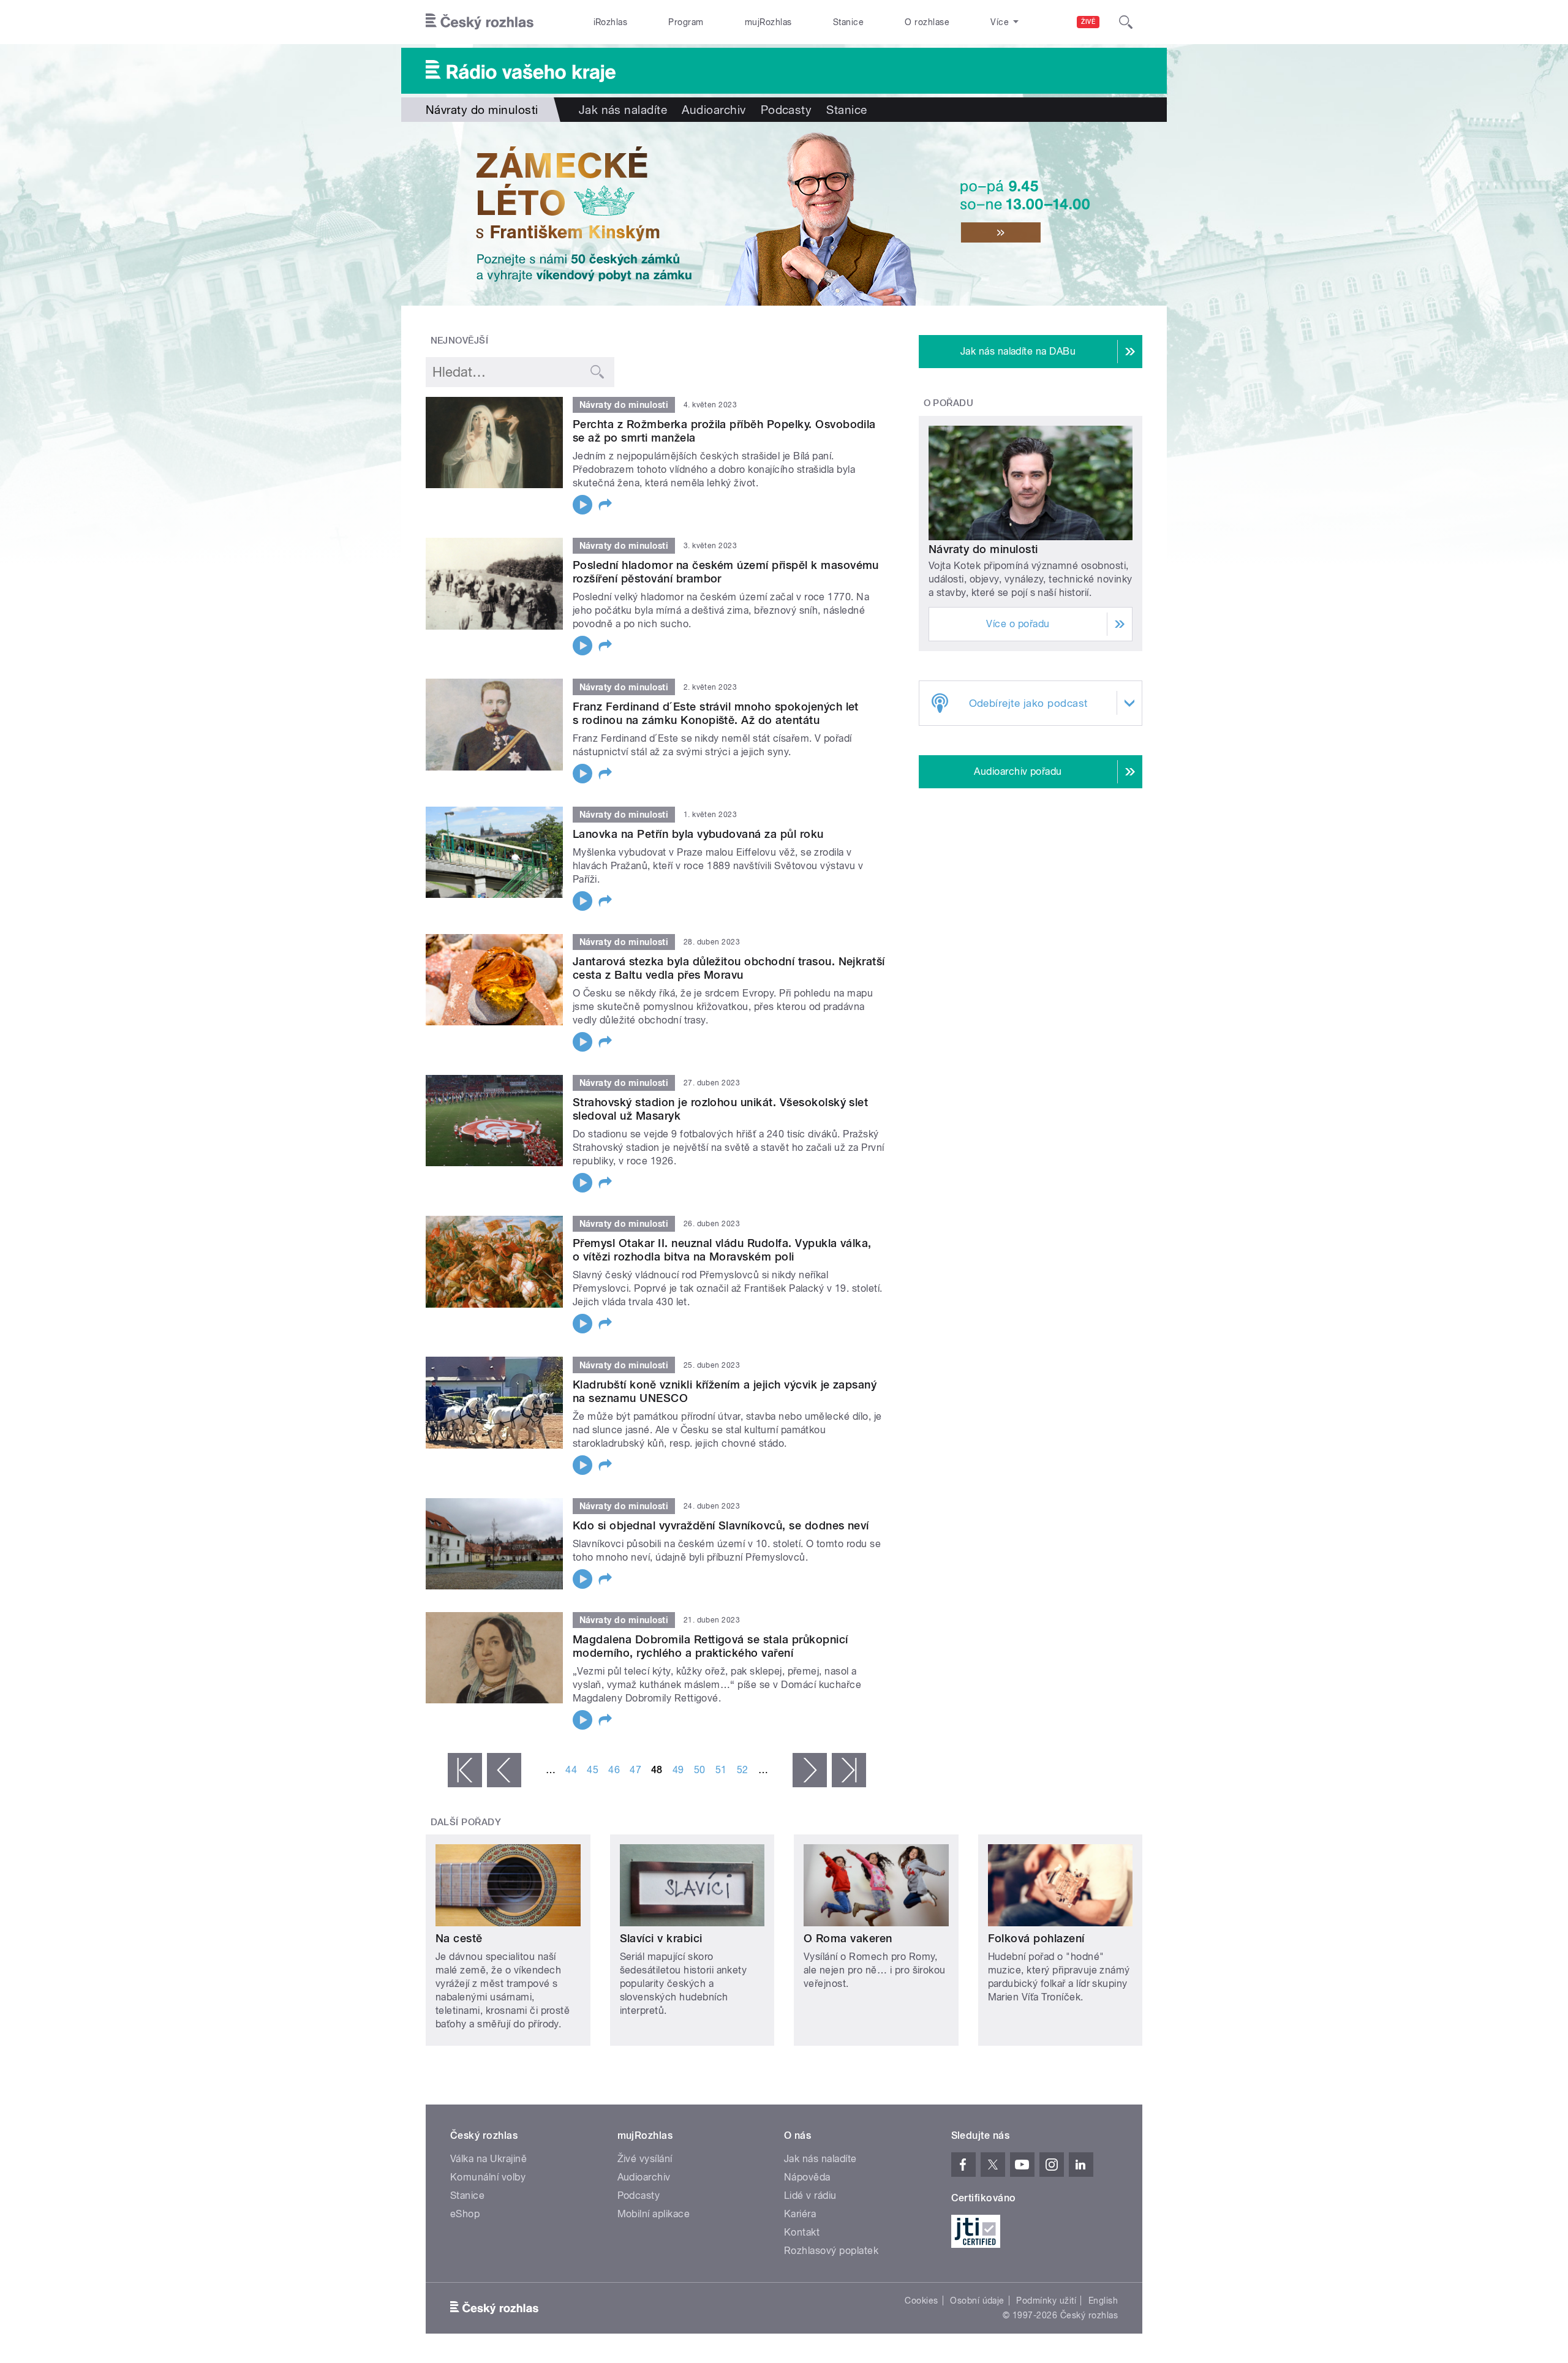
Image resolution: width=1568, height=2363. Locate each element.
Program (686, 22)
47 (635, 1770)
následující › (810, 1770)
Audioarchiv (714, 110)
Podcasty (786, 110)
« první (465, 1770)
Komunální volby (488, 2177)
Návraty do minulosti (983, 549)
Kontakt (802, 2232)
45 (593, 1770)
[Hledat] (1126, 22)
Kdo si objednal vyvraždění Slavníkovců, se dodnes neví (721, 1525)
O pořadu (949, 403)
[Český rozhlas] (480, 22)
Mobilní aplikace (654, 2214)
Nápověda (807, 2177)
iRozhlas (611, 22)
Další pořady (466, 1822)
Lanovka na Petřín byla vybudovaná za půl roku (698, 834)
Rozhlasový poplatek (831, 2251)
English (1103, 2301)
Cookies (921, 2301)
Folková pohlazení (1036, 1938)
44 (571, 1770)
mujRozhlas (768, 22)
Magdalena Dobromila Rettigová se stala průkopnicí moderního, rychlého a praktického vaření (710, 1646)
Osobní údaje (977, 2301)
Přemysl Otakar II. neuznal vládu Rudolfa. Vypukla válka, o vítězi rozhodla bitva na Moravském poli (722, 1250)
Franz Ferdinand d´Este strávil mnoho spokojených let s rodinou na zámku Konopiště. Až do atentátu (716, 713)
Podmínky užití (1046, 2301)
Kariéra (800, 2214)
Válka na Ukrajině (488, 2159)
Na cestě (459, 1938)
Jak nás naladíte (623, 110)
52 (743, 1770)
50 (700, 1770)
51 (721, 1770)
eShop (465, 2214)
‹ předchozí (504, 1770)
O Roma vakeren (848, 1938)
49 (678, 1770)
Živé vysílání (645, 2159)
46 (614, 1770)
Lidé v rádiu (810, 2195)
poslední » (849, 1770)
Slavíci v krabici (661, 1938)
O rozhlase (927, 22)
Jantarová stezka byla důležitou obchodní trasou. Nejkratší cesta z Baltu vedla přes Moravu (729, 968)
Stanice (848, 22)
